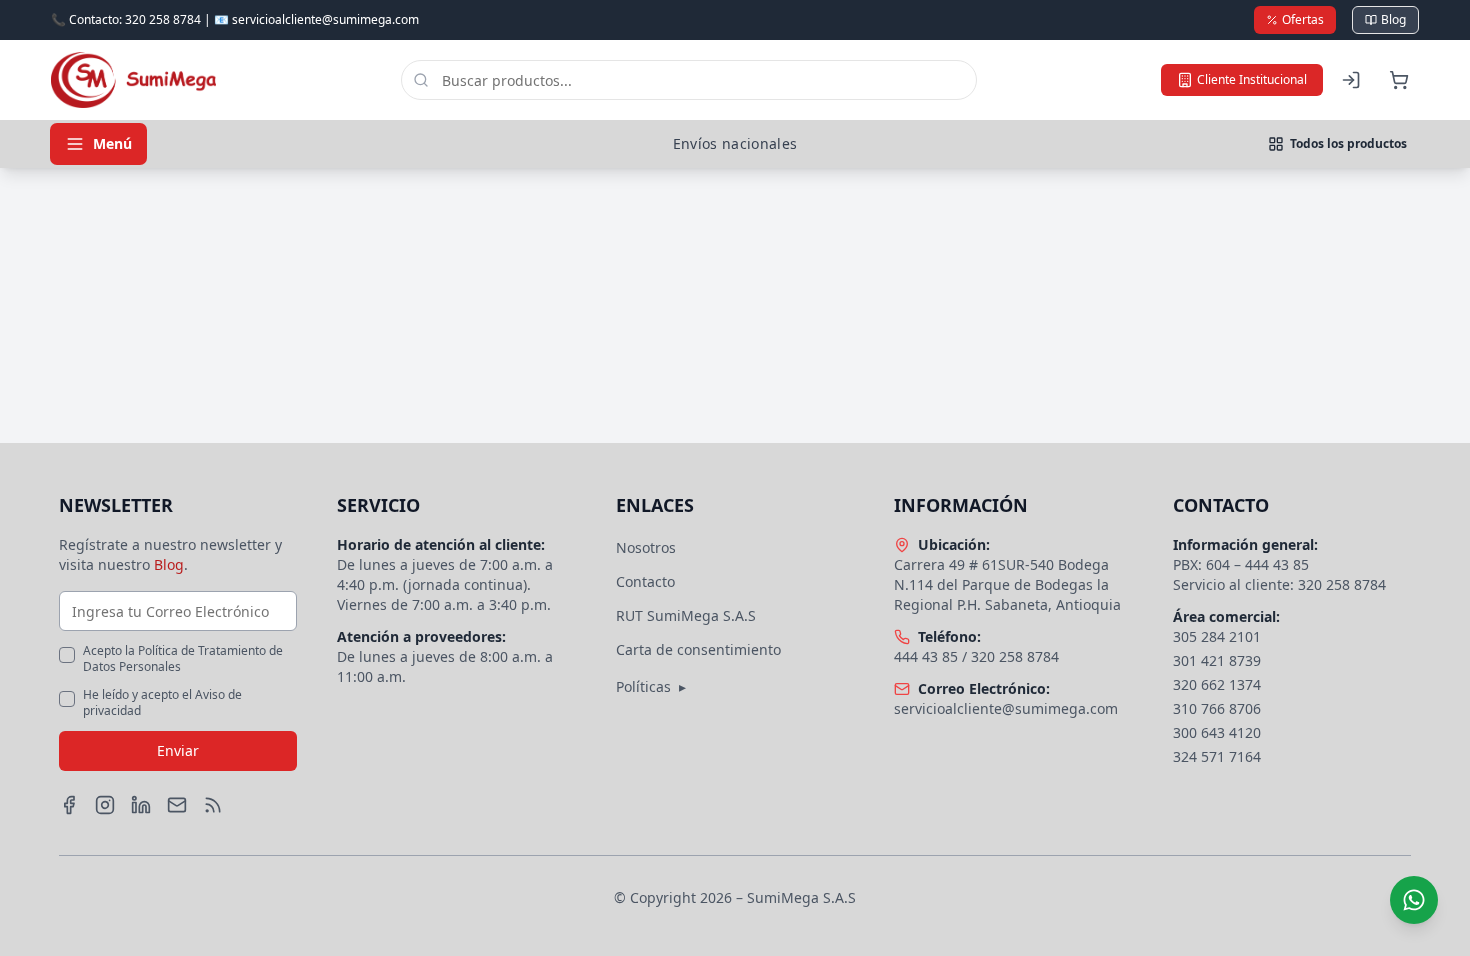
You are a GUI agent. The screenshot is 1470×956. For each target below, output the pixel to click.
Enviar (178, 750)
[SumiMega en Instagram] (105, 805)
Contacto (645, 581)
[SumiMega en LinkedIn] (141, 805)
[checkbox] (67, 655)
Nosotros (646, 547)
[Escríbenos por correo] (177, 805)
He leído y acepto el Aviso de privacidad (162, 703)
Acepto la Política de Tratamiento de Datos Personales (183, 659)
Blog (1393, 19)
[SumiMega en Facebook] (69, 805)
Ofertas (1303, 19)
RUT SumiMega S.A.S (686, 615)
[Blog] (213, 805)
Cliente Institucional (1252, 79)
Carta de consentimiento (698, 649)
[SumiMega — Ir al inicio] (133, 80)
